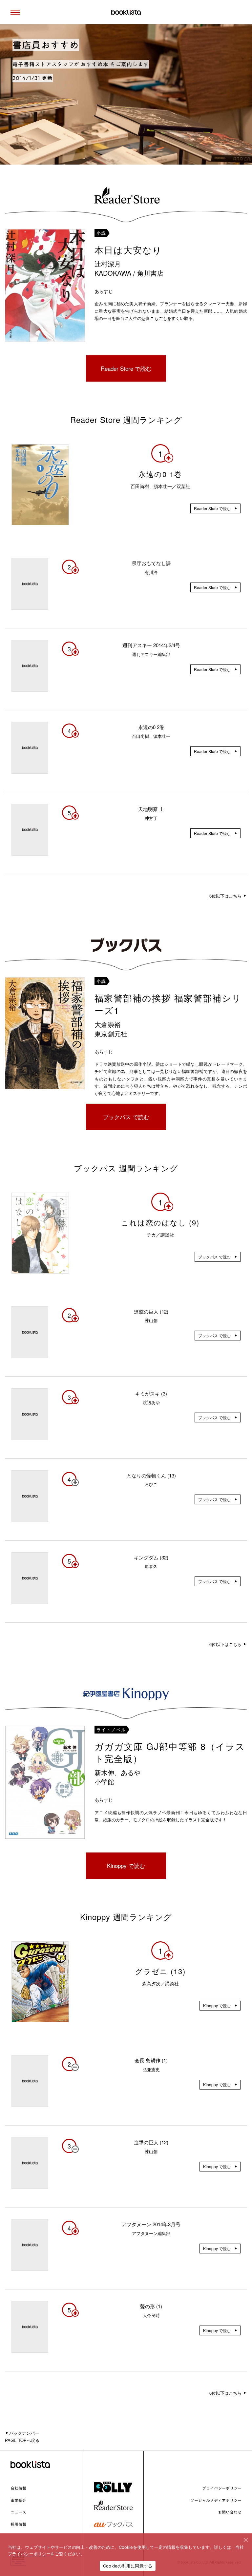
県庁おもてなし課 (151, 563)
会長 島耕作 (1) (151, 2060)
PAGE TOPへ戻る (22, 2440)
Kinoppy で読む (126, 1865)
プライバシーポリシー (222, 2488)
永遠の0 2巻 (151, 727)
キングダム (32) (151, 1557)
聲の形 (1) (151, 2306)
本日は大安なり (128, 250)
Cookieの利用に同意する (128, 2566)
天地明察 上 (151, 809)
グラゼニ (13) (160, 1971)
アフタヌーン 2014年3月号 (151, 2224)
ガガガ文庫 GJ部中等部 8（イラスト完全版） (170, 1752)
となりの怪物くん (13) (151, 1475)
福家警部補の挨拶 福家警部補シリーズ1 (168, 1004)
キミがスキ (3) (151, 1393)
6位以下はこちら (226, 896)
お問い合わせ (230, 2512)
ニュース (18, 2512)
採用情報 (18, 2524)
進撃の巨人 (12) (151, 1311)
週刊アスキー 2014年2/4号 (151, 645)
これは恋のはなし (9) (160, 1222)
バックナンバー (24, 2433)
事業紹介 (18, 2500)
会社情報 (18, 2488)
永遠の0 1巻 (160, 474)
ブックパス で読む (126, 1117)
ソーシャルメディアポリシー (216, 2500)
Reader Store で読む (126, 368)
